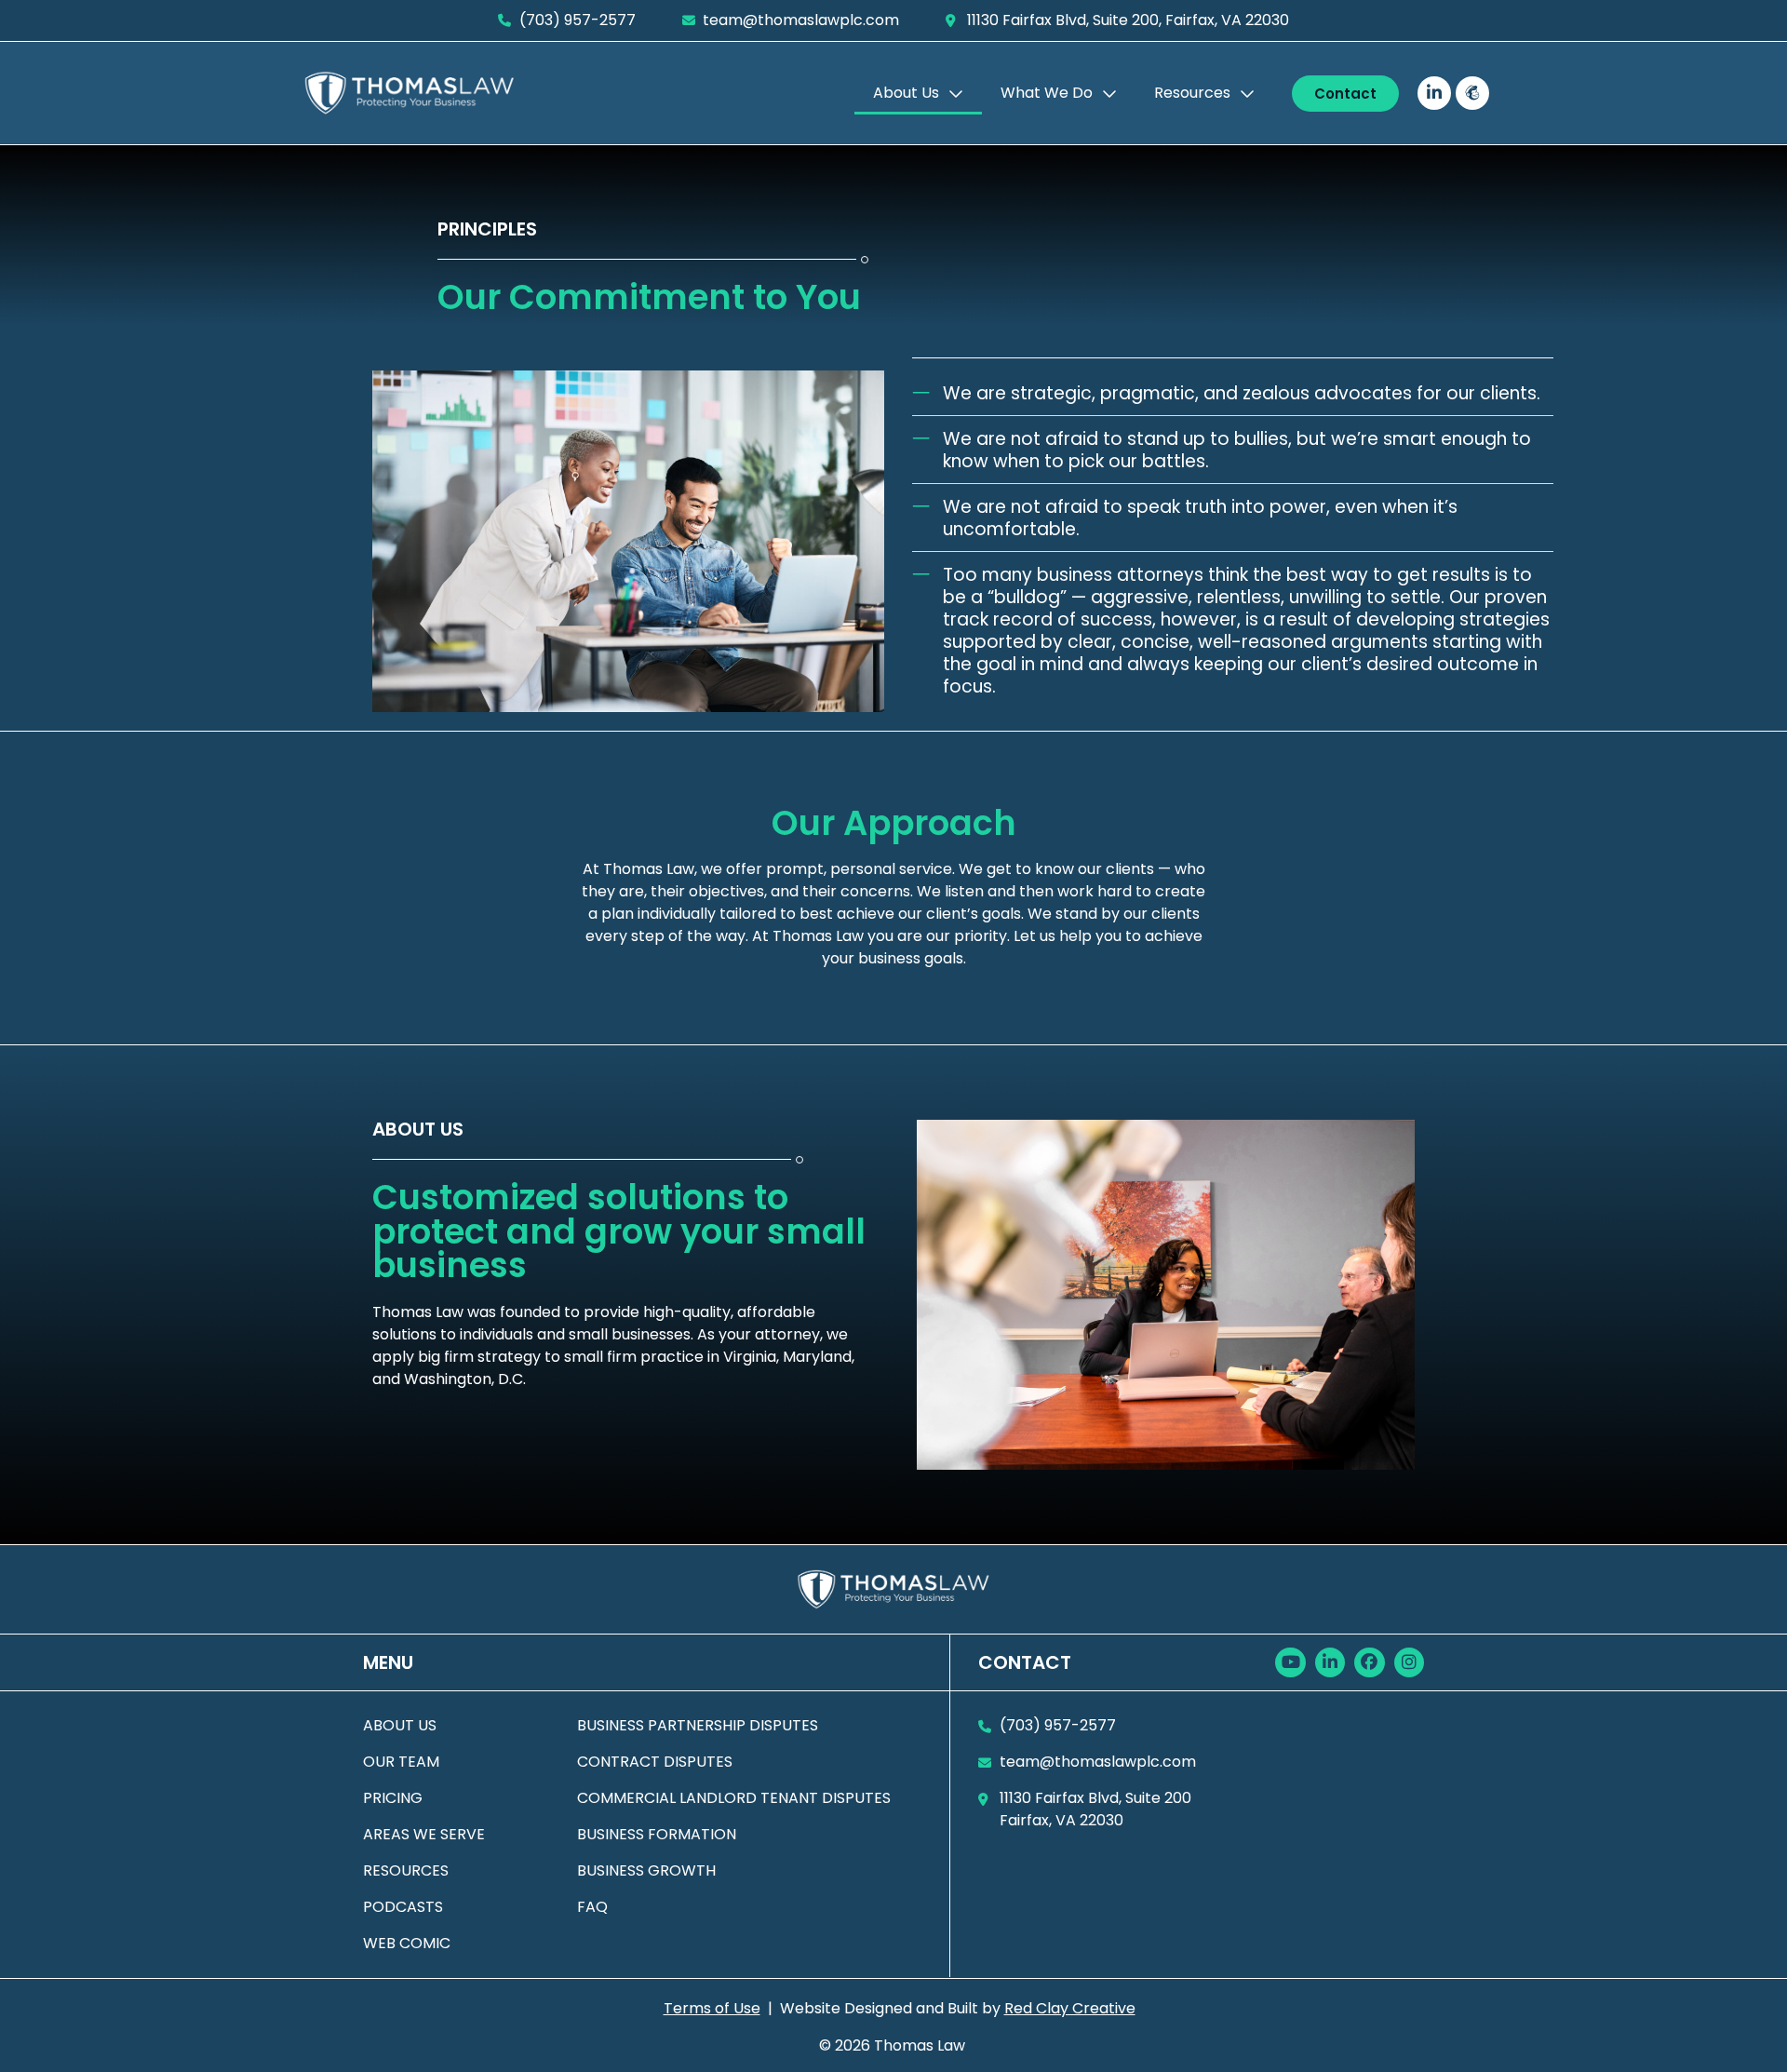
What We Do (1047, 93)
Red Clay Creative (1070, 2008)
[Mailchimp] (1472, 93)
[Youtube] (1290, 1662)
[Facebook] (1369, 1662)
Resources (1192, 93)
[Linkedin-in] (1434, 93)
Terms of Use (712, 2008)
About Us (906, 93)
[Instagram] (1409, 1662)
